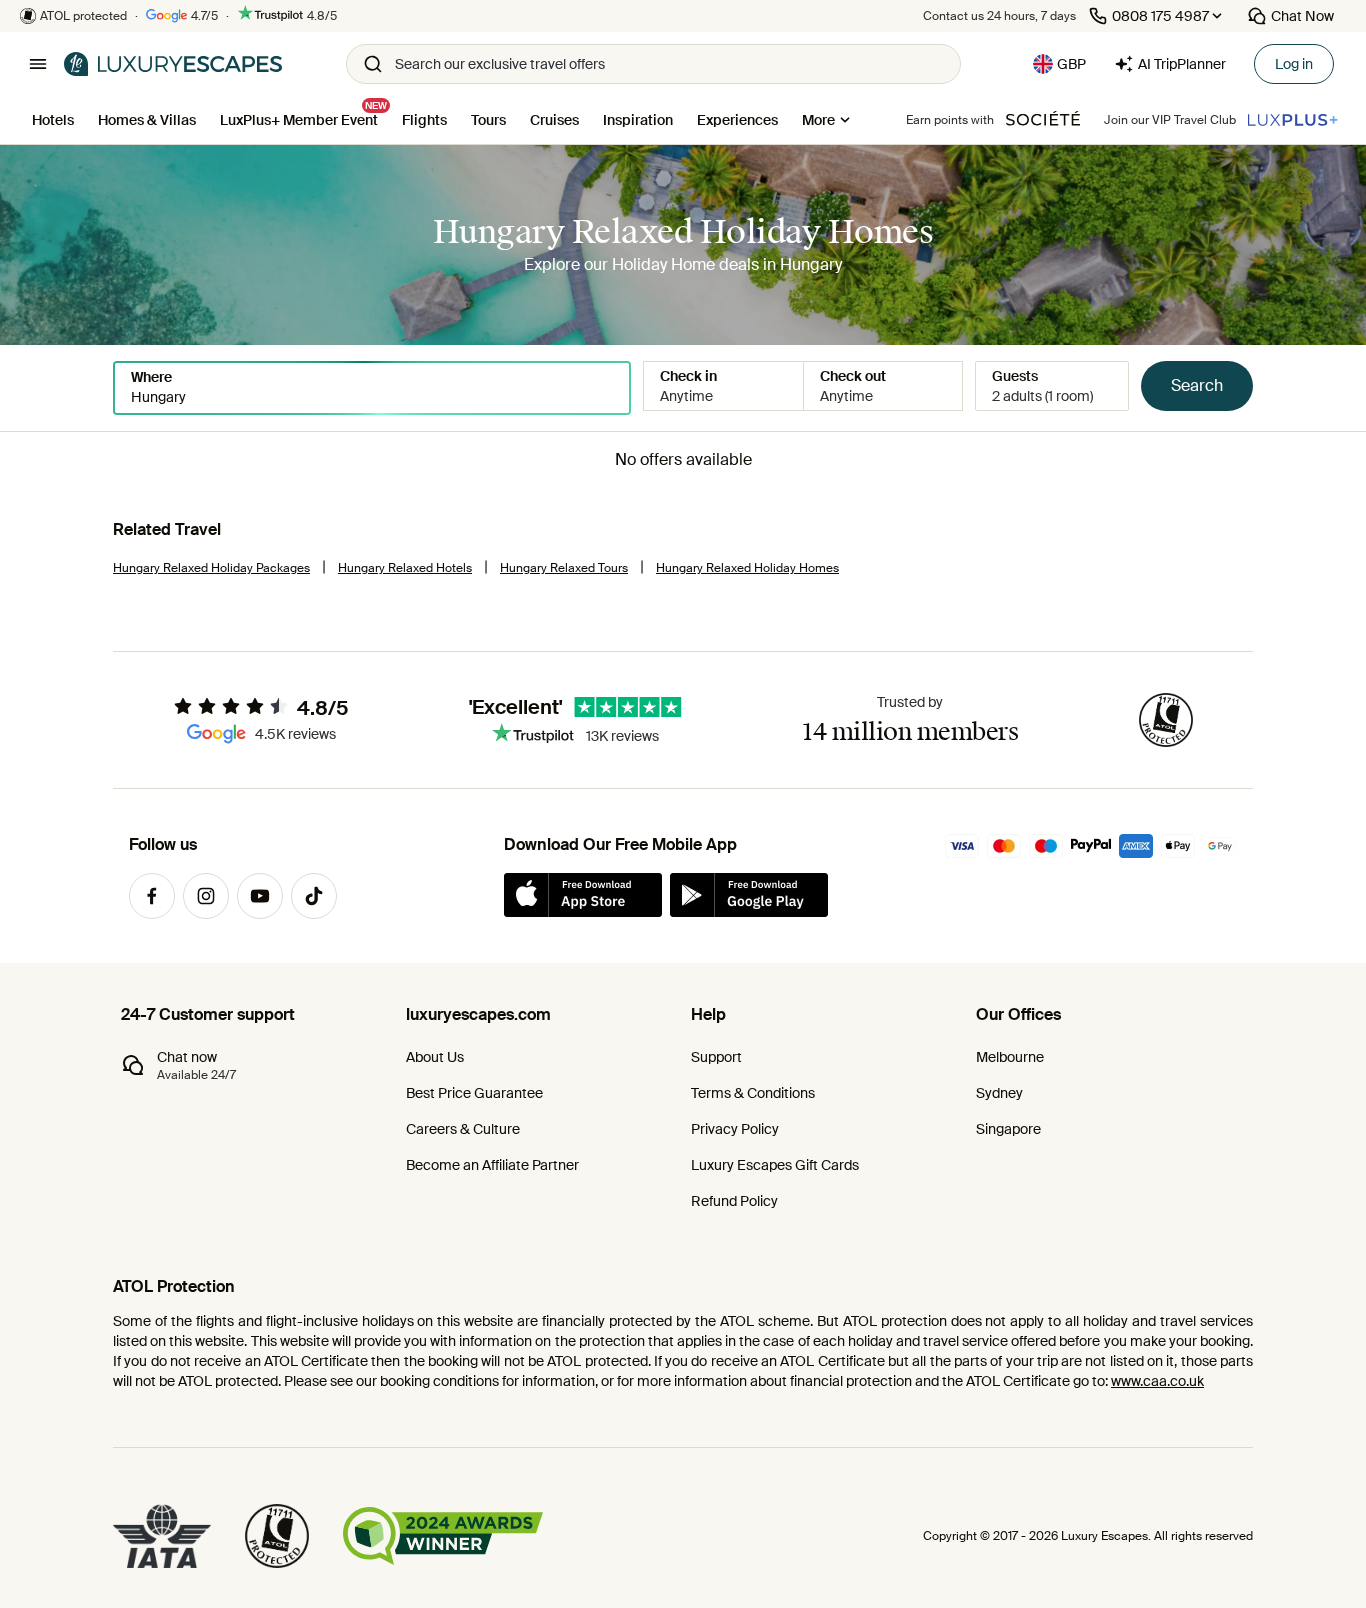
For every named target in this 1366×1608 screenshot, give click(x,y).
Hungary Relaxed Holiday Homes (747, 568)
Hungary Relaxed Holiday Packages (211, 568)
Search (1197, 385)
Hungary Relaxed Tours (564, 568)
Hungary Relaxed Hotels (405, 568)
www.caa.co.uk (1157, 1381)
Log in (1294, 64)
